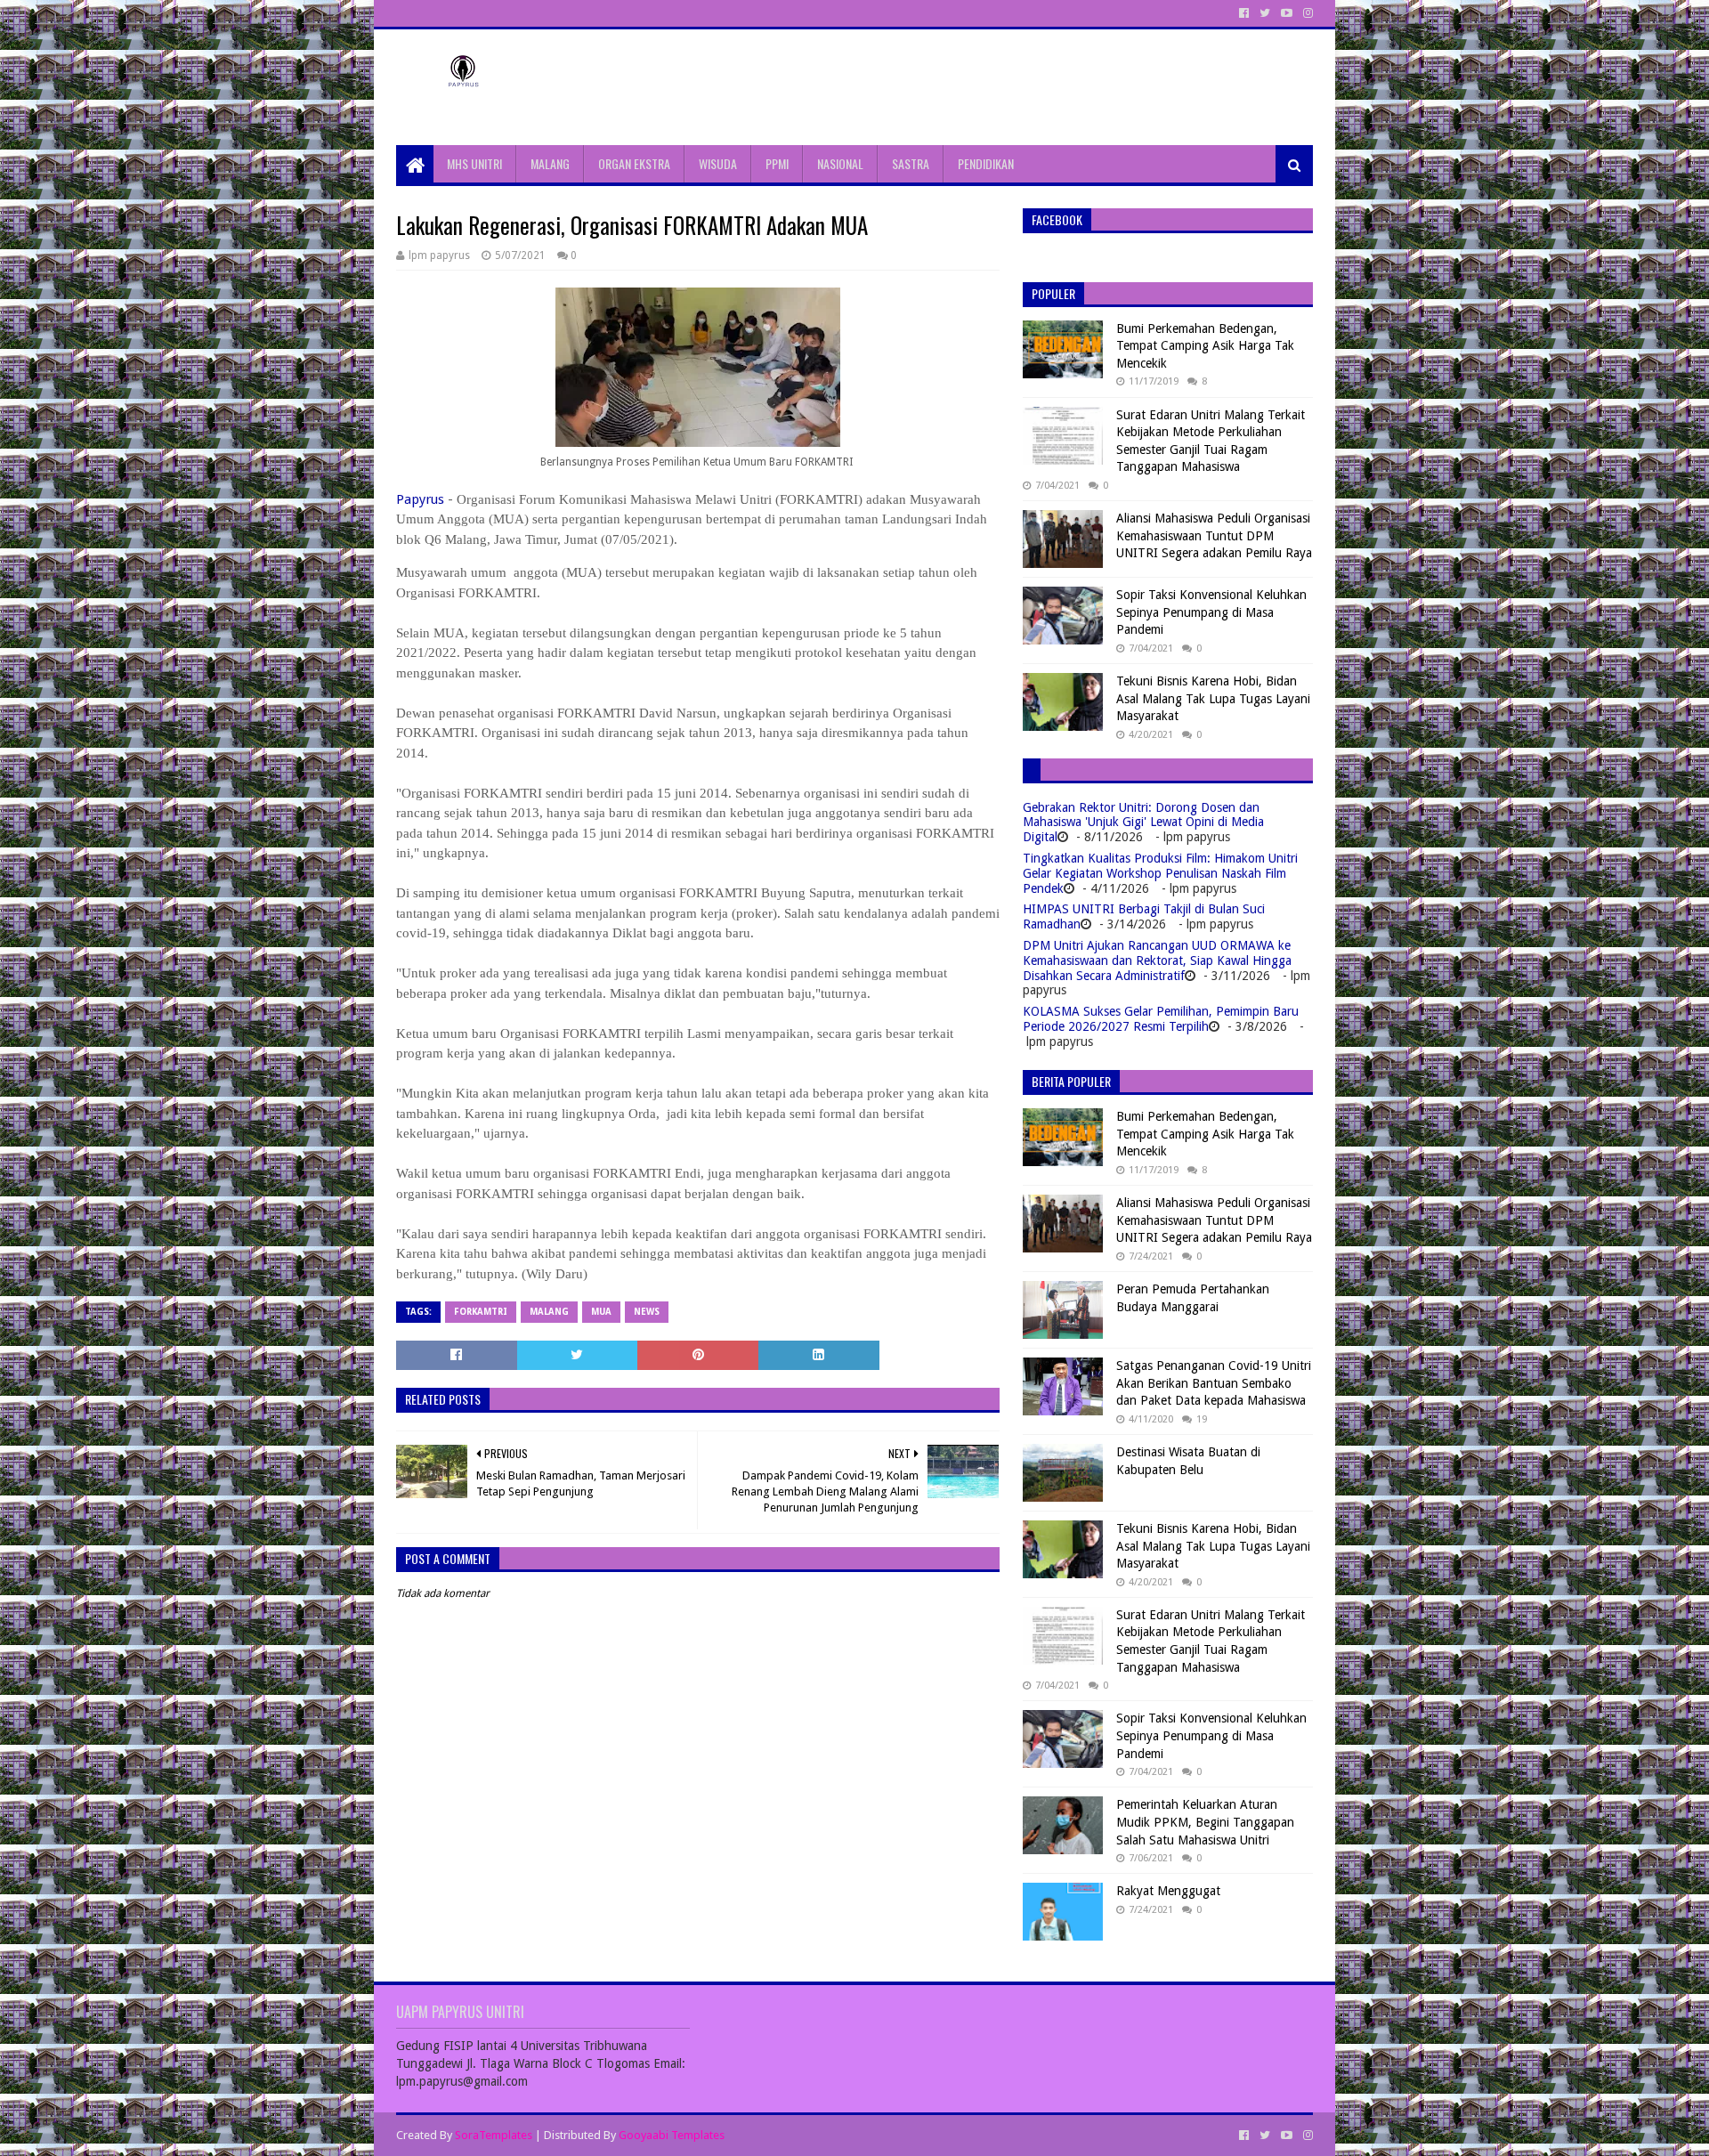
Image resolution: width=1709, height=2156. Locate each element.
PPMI (777, 163)
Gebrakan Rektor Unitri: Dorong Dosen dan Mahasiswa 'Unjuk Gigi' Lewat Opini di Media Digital (1143, 823)
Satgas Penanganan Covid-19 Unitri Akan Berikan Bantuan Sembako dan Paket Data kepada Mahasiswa (1214, 1383)
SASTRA (911, 163)
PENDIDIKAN (986, 163)
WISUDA (718, 163)
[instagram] (1306, 13)
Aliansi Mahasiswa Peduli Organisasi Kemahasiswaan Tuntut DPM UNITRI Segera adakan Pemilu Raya (1214, 535)
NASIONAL (840, 163)
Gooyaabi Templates (672, 2135)
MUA (601, 1312)
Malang (549, 1312)
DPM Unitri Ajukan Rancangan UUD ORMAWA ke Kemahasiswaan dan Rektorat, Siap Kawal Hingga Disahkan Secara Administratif (1157, 960)
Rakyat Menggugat (1168, 1891)
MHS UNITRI (474, 163)
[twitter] (1265, 13)
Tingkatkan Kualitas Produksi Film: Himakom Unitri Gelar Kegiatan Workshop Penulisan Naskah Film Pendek (1160, 873)
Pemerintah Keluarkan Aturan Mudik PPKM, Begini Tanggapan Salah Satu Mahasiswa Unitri (1205, 1822)
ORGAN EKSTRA (634, 163)
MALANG (550, 163)
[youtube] (1287, 13)
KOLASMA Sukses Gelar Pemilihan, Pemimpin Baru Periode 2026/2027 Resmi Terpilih (1161, 1019)
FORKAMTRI (481, 1312)
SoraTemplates (494, 2135)
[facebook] (1244, 13)
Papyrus (420, 499)
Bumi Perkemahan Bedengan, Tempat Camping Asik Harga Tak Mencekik (1205, 346)
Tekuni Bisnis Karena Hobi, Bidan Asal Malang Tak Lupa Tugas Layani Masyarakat (1213, 698)
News (647, 1312)
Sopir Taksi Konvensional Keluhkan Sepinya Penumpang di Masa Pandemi (1211, 612)
